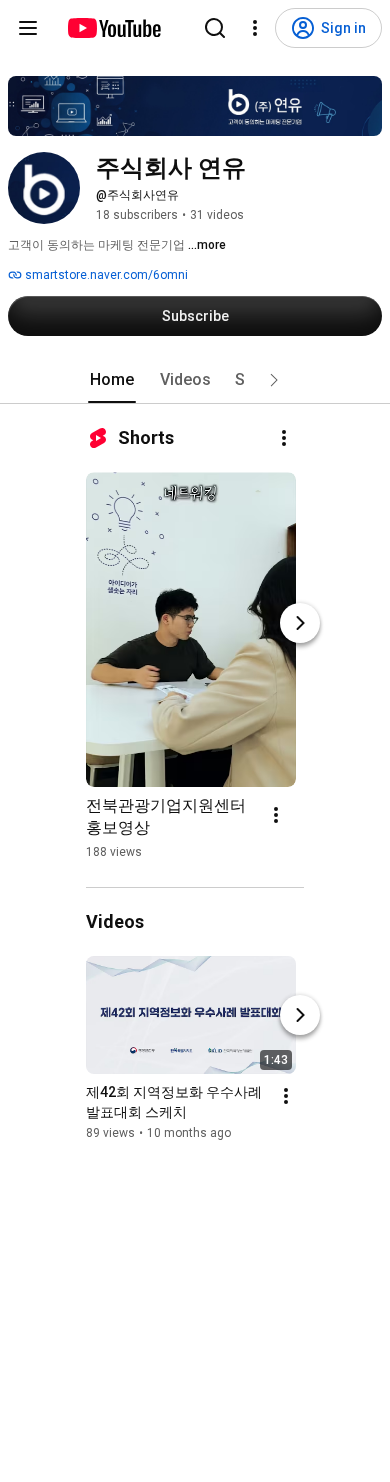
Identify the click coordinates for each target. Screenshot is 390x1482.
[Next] (300, 623)
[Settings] (255, 28)
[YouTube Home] (113, 28)
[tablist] (195, 380)
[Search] (215, 28)
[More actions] (284, 438)
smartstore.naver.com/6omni (105, 275)
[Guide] (28, 28)
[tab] (112, 380)
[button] (274, 380)
